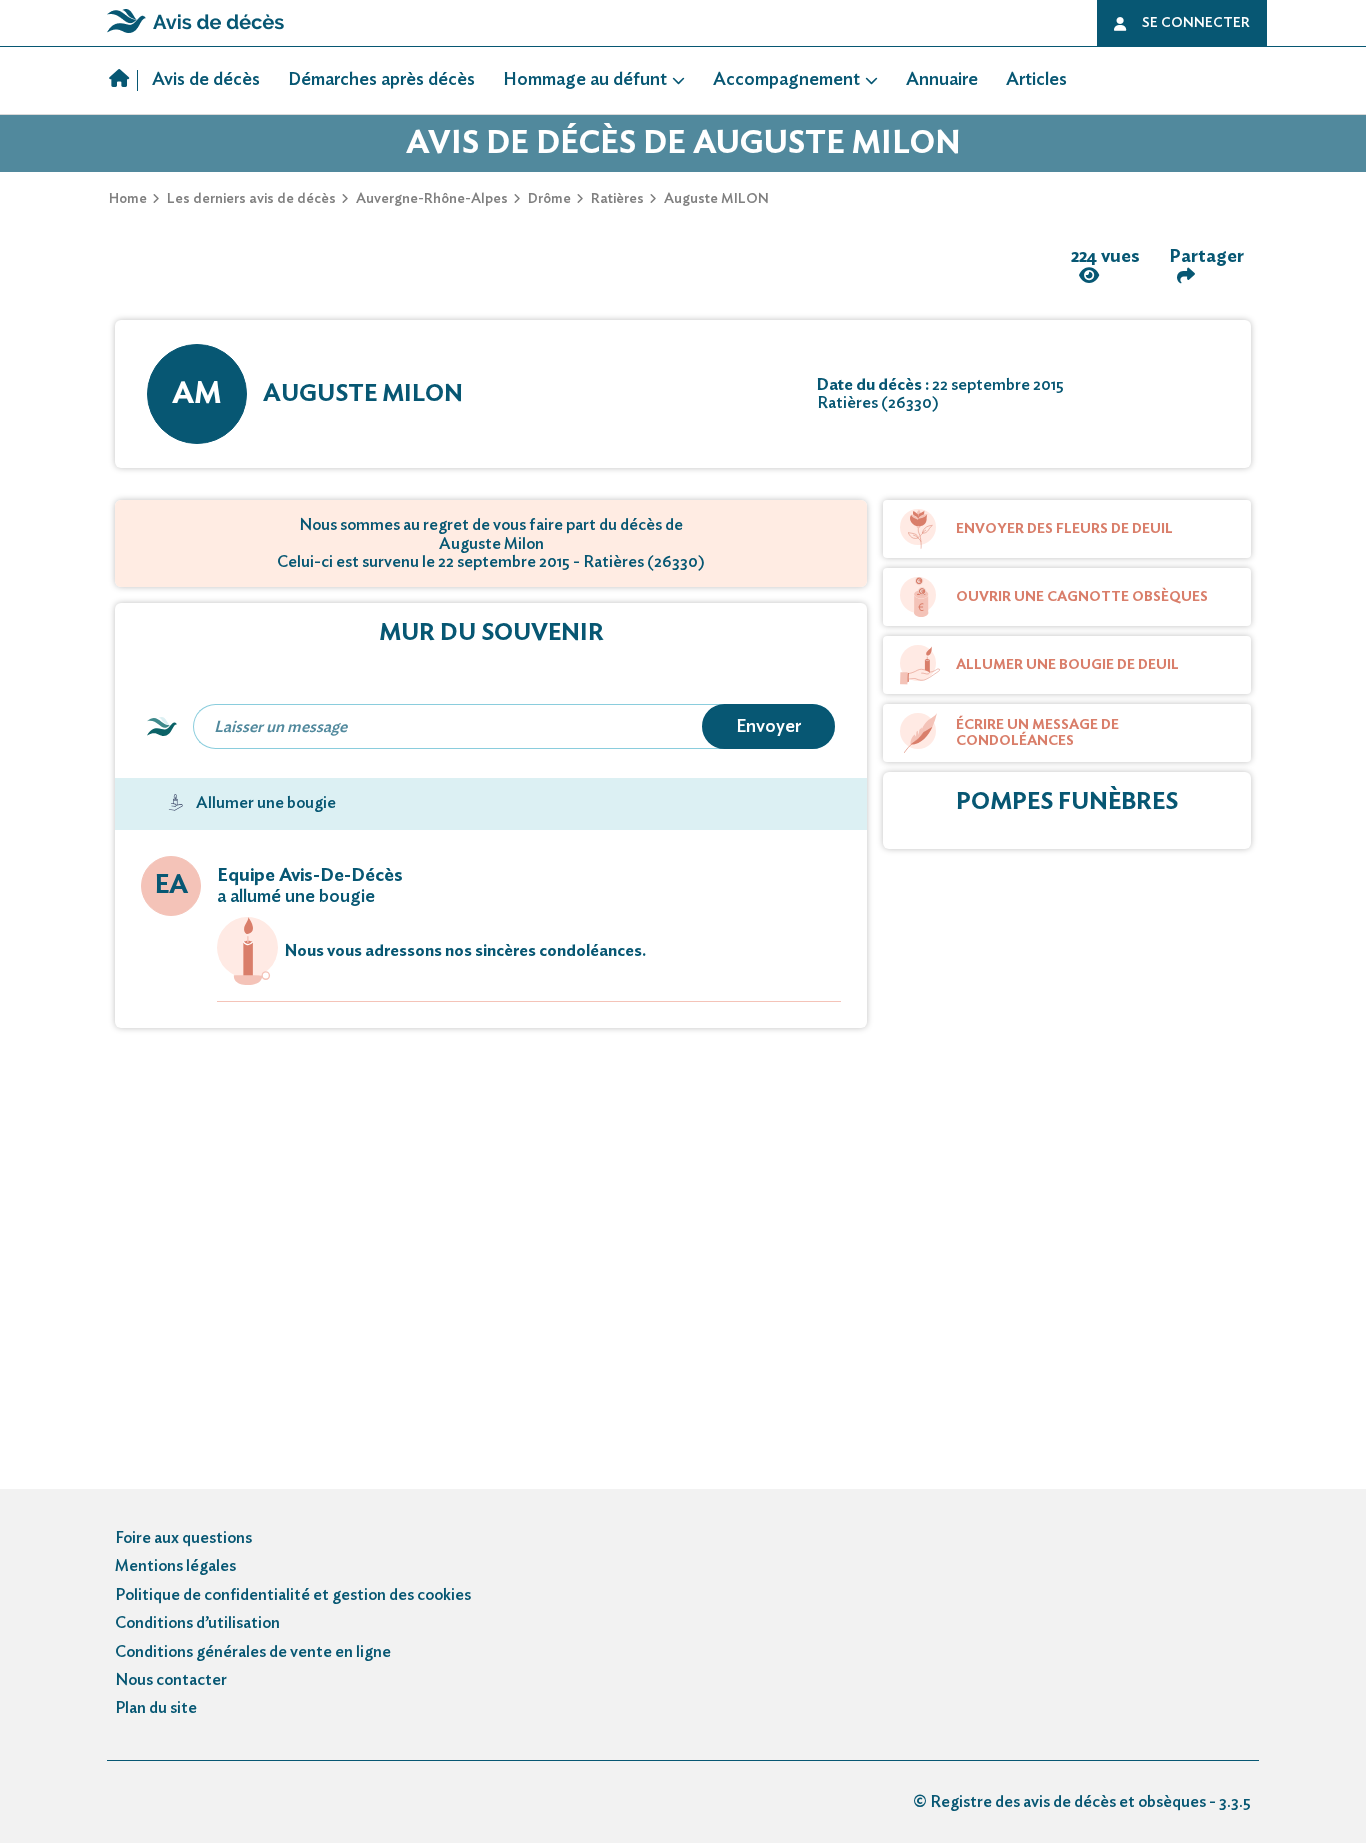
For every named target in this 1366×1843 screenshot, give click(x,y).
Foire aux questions (183, 1538)
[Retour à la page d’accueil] (195, 33)
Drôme (549, 199)
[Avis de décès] (123, 81)
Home (128, 199)
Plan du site (156, 1708)
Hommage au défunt (585, 80)
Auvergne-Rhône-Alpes (432, 199)
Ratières (617, 199)
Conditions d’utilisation (197, 1623)
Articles (1036, 80)
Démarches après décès (381, 80)
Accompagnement (786, 80)
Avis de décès (206, 80)
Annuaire (942, 80)
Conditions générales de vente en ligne (253, 1652)
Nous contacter (171, 1680)
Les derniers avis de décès (251, 199)
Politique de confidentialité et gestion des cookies (293, 1595)
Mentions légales (175, 1566)
